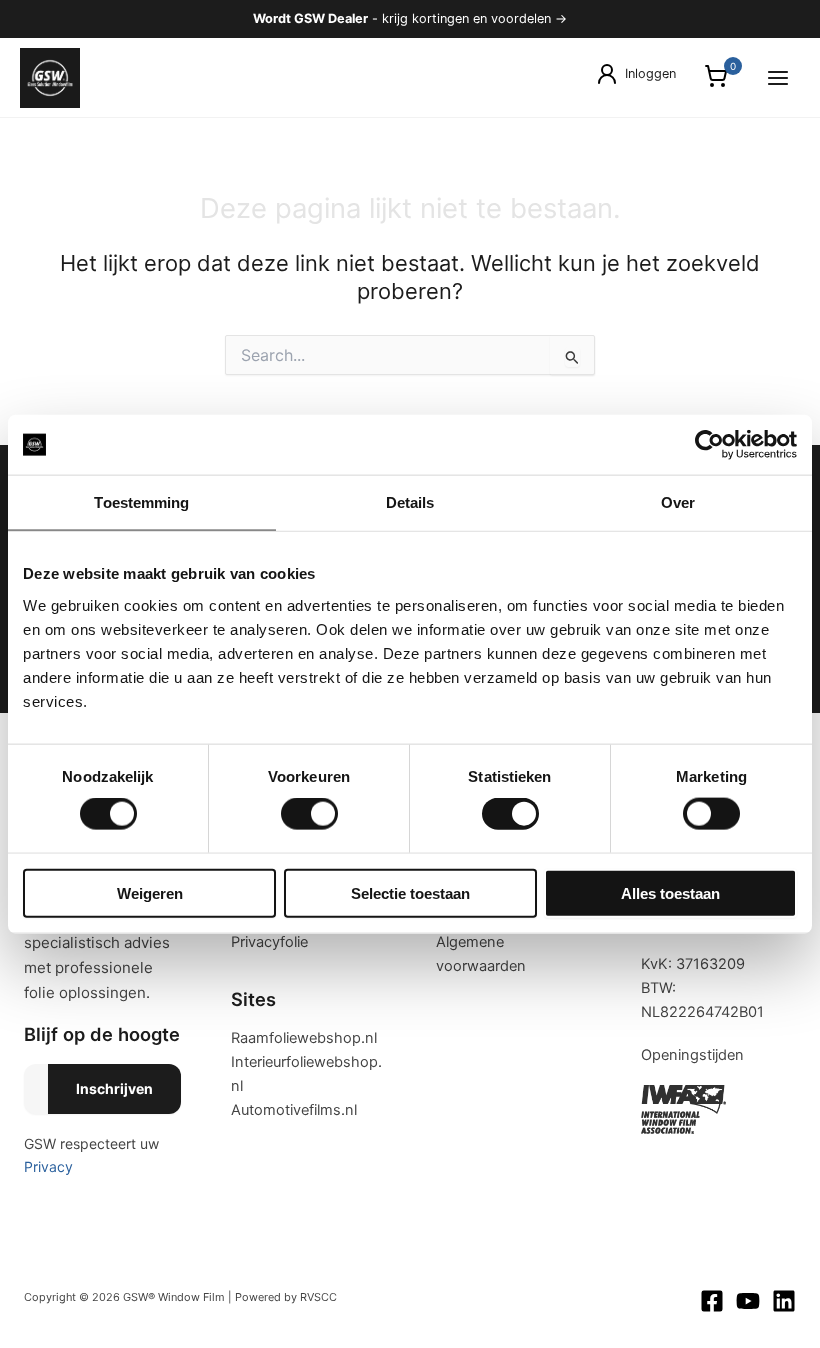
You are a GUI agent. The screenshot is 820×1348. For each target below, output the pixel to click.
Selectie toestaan (410, 892)
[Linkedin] (784, 1301)
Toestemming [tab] (141, 502)
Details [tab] (410, 502)
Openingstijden (692, 1055)
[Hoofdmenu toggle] (778, 77)
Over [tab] (678, 502)
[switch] (309, 814)
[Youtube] (748, 1301)
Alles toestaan (670, 892)
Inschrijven (114, 1088)
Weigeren (150, 892)
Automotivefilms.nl (294, 1110)
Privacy (48, 1166)
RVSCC (318, 1297)
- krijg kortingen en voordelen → (410, 18)
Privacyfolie (269, 942)
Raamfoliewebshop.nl (304, 1038)
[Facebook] (712, 1301)
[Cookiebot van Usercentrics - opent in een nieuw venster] (709, 445)
